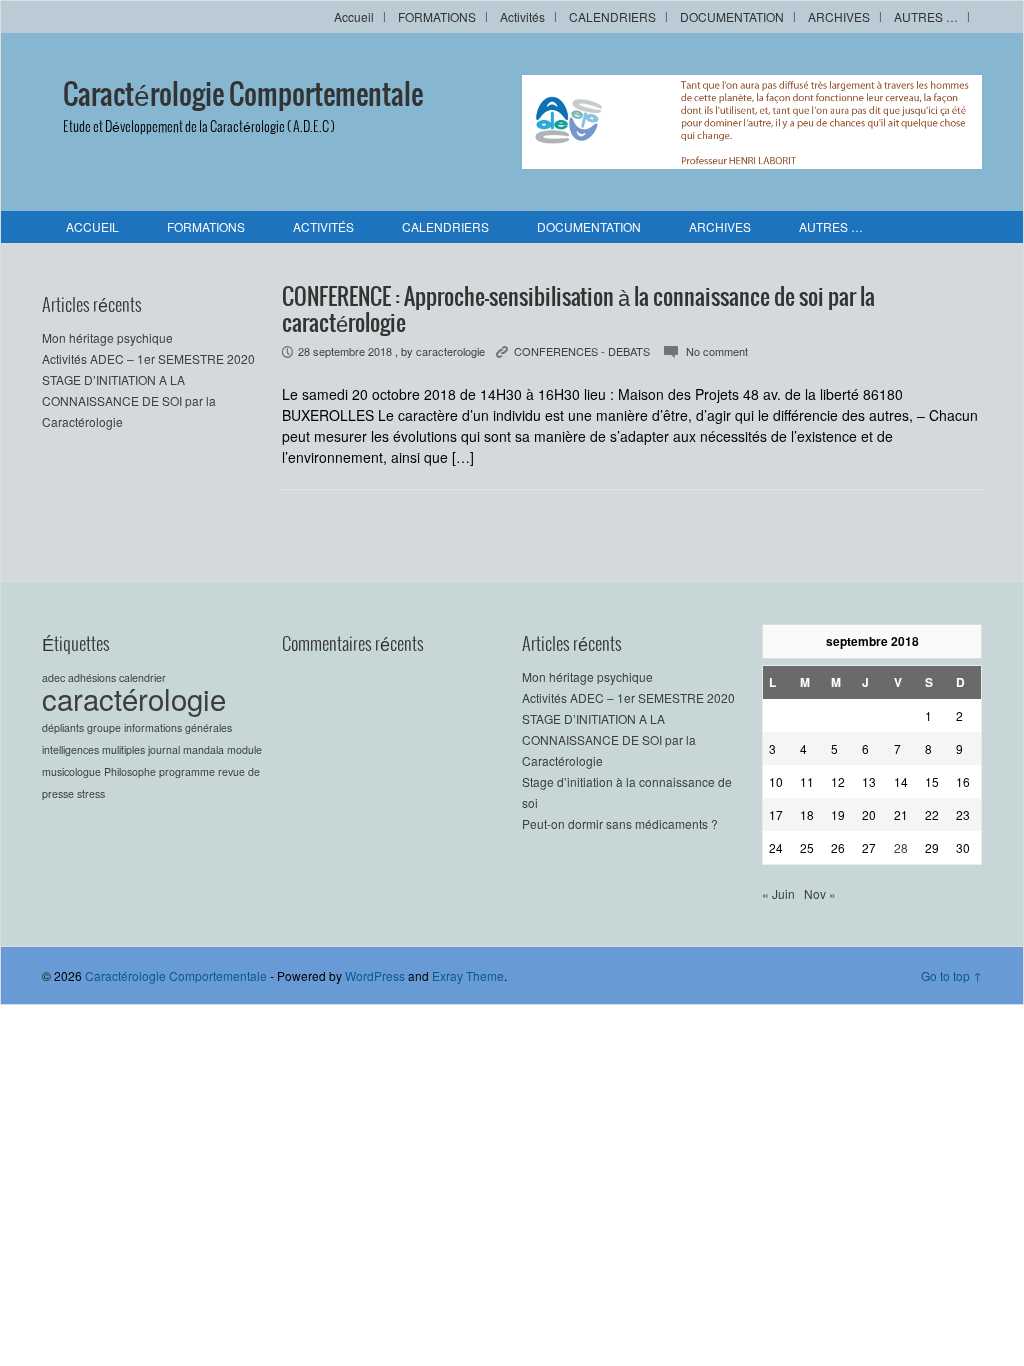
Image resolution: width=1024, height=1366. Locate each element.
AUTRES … (926, 16)
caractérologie (134, 698)
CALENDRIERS (612, 16)
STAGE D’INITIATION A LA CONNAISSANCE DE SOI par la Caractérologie (129, 400)
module (244, 749)
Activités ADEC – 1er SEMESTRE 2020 (148, 358)
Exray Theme (468, 975)
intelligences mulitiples (93, 749)
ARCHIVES (839, 16)
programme (187, 771)
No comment (717, 351)
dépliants (63, 727)
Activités (522, 16)
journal (164, 749)
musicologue (71, 771)
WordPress (375, 975)
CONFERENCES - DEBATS (582, 351)
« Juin (778, 893)
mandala (203, 749)
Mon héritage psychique (107, 337)
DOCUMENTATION (732, 16)
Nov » (820, 893)
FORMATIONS (437, 16)
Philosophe (130, 771)
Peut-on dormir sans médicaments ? (620, 823)
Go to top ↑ (951, 975)
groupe (104, 727)
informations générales (178, 727)
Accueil (354, 16)
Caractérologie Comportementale (243, 96)
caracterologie (450, 351)
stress (91, 793)
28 (901, 847)
